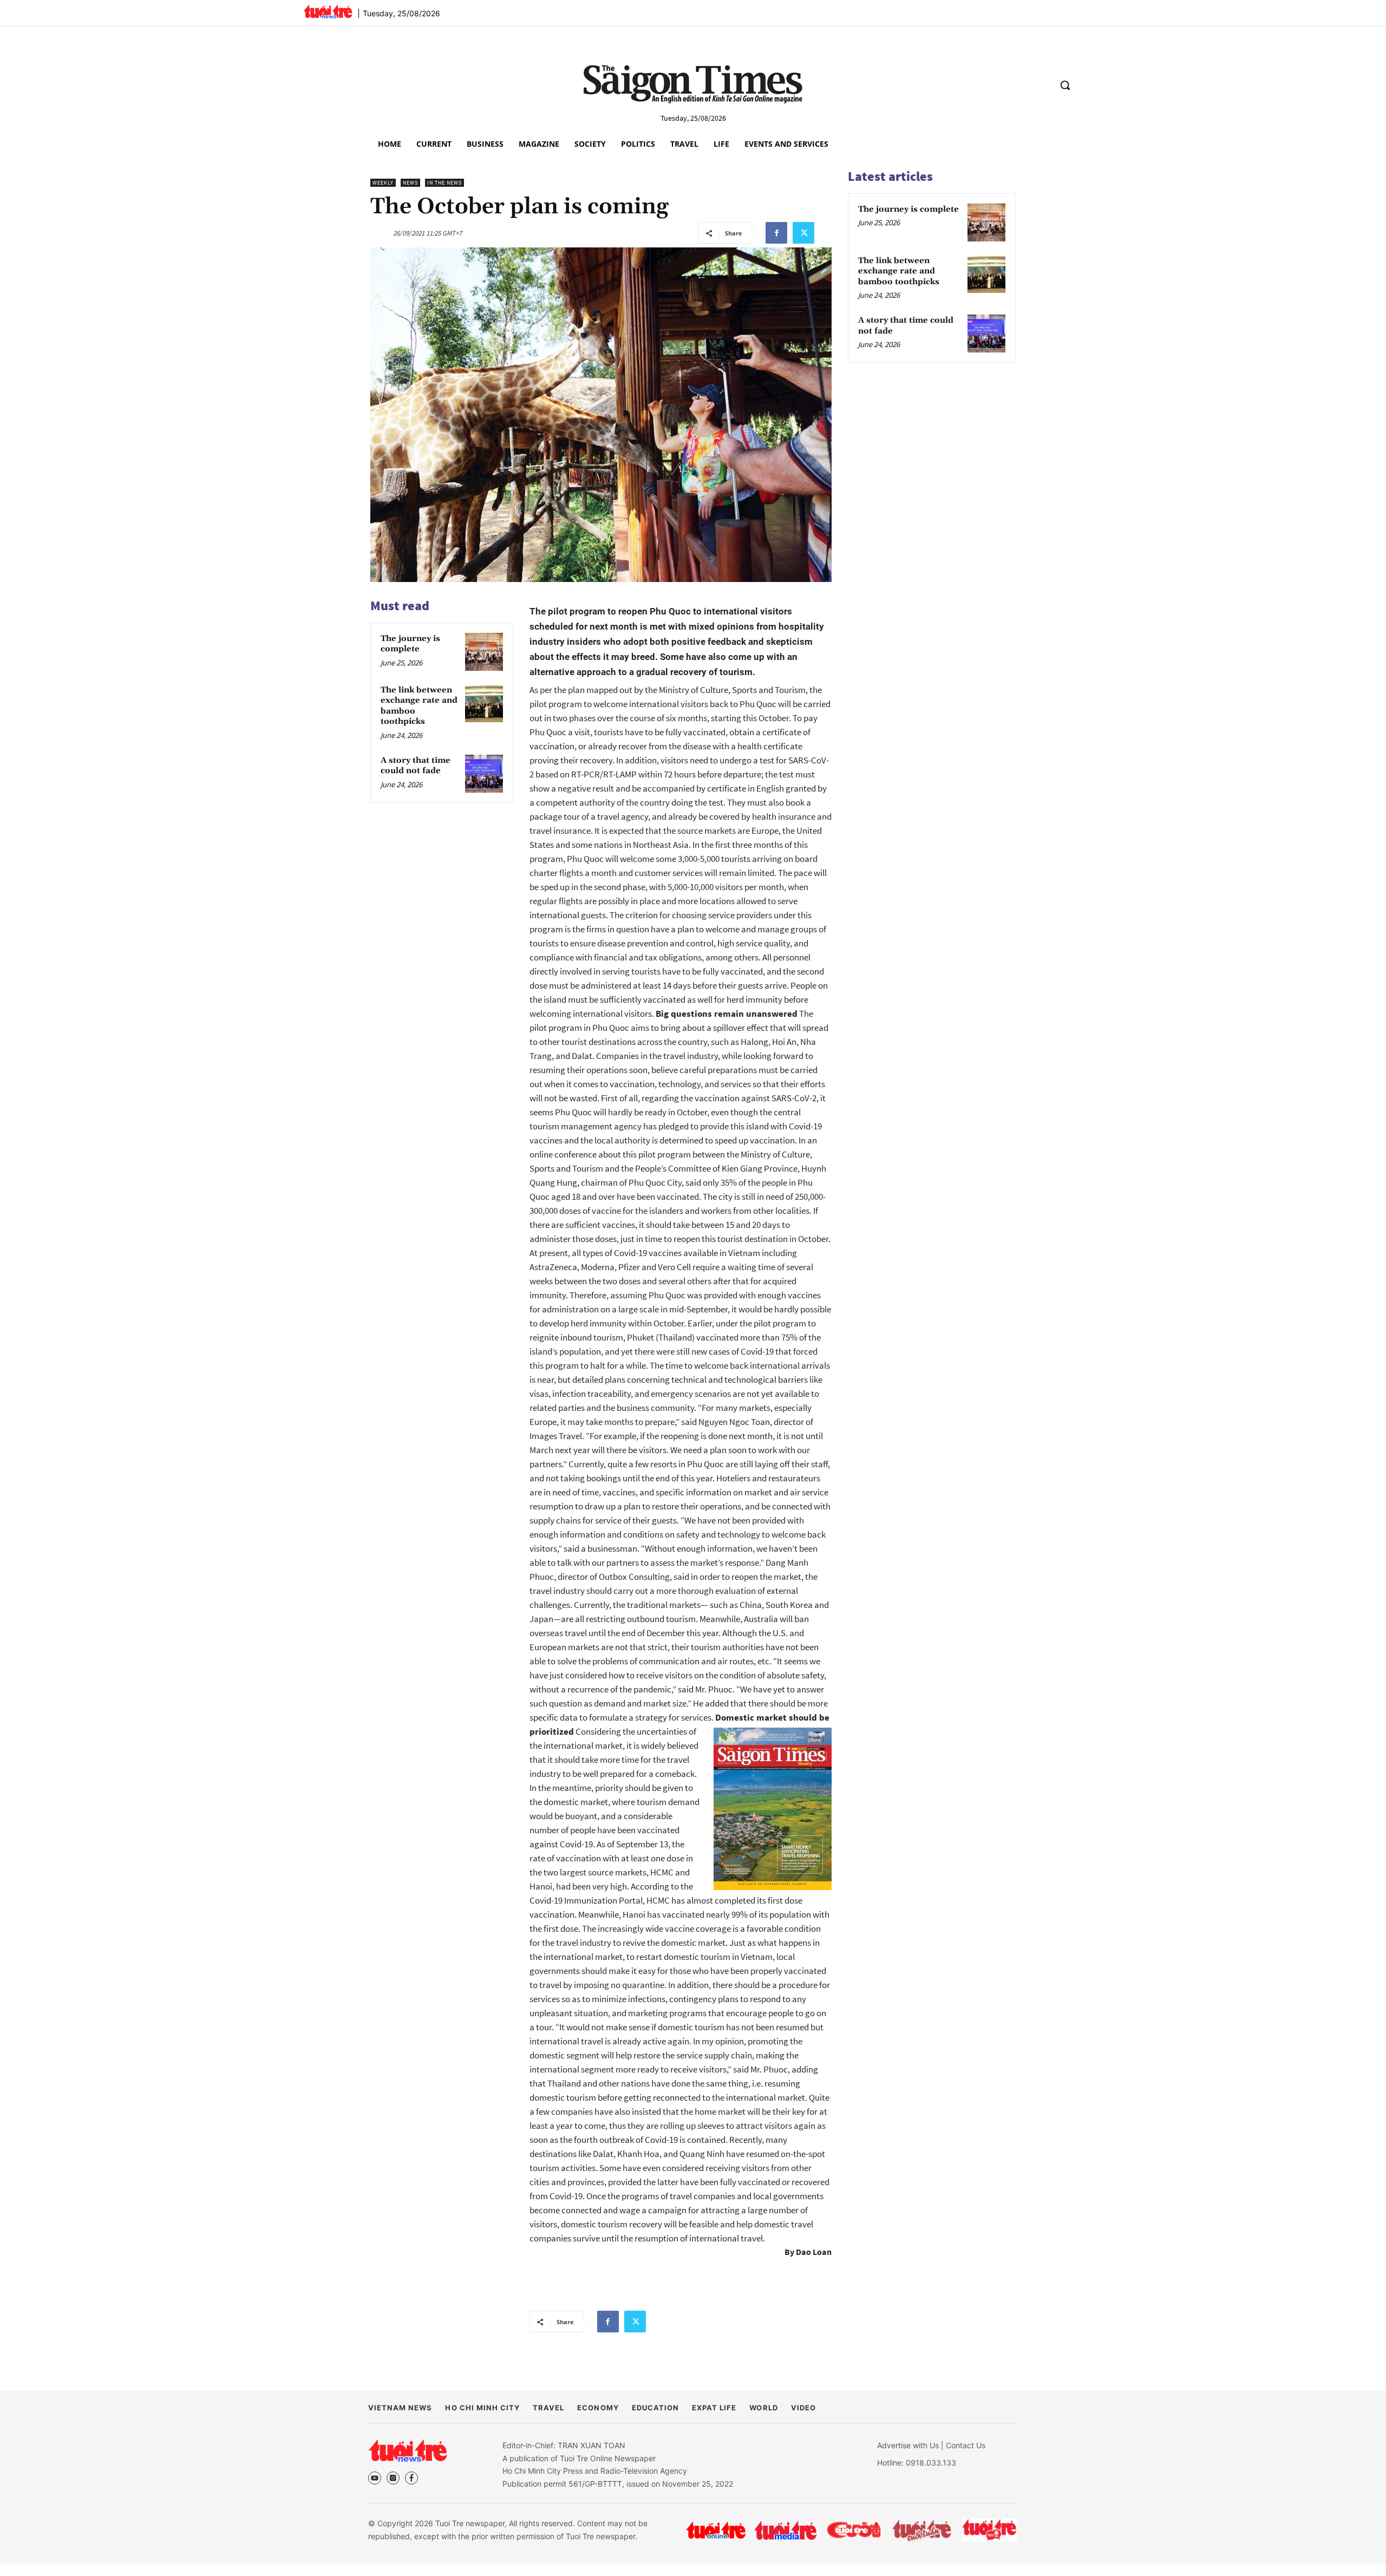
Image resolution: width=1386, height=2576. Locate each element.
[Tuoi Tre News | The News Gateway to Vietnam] (328, 11)
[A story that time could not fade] (484, 774)
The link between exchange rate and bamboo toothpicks (899, 271)
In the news (444, 183)
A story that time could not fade (416, 766)
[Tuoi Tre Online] (716, 2530)
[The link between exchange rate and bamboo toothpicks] (484, 703)
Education (655, 2408)
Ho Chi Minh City (482, 2408)
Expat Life (714, 2408)
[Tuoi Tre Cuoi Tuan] (922, 2530)
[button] (1065, 85)
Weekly (383, 183)
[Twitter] (803, 233)
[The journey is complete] (484, 652)
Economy (598, 2408)
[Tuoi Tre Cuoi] (854, 2530)
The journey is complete (410, 644)
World (763, 2408)
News (410, 183)
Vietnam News (400, 2408)
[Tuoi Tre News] (408, 2450)
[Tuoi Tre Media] (785, 2530)
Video (803, 2408)
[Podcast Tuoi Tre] (990, 2530)
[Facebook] (776, 233)
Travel (548, 2408)
